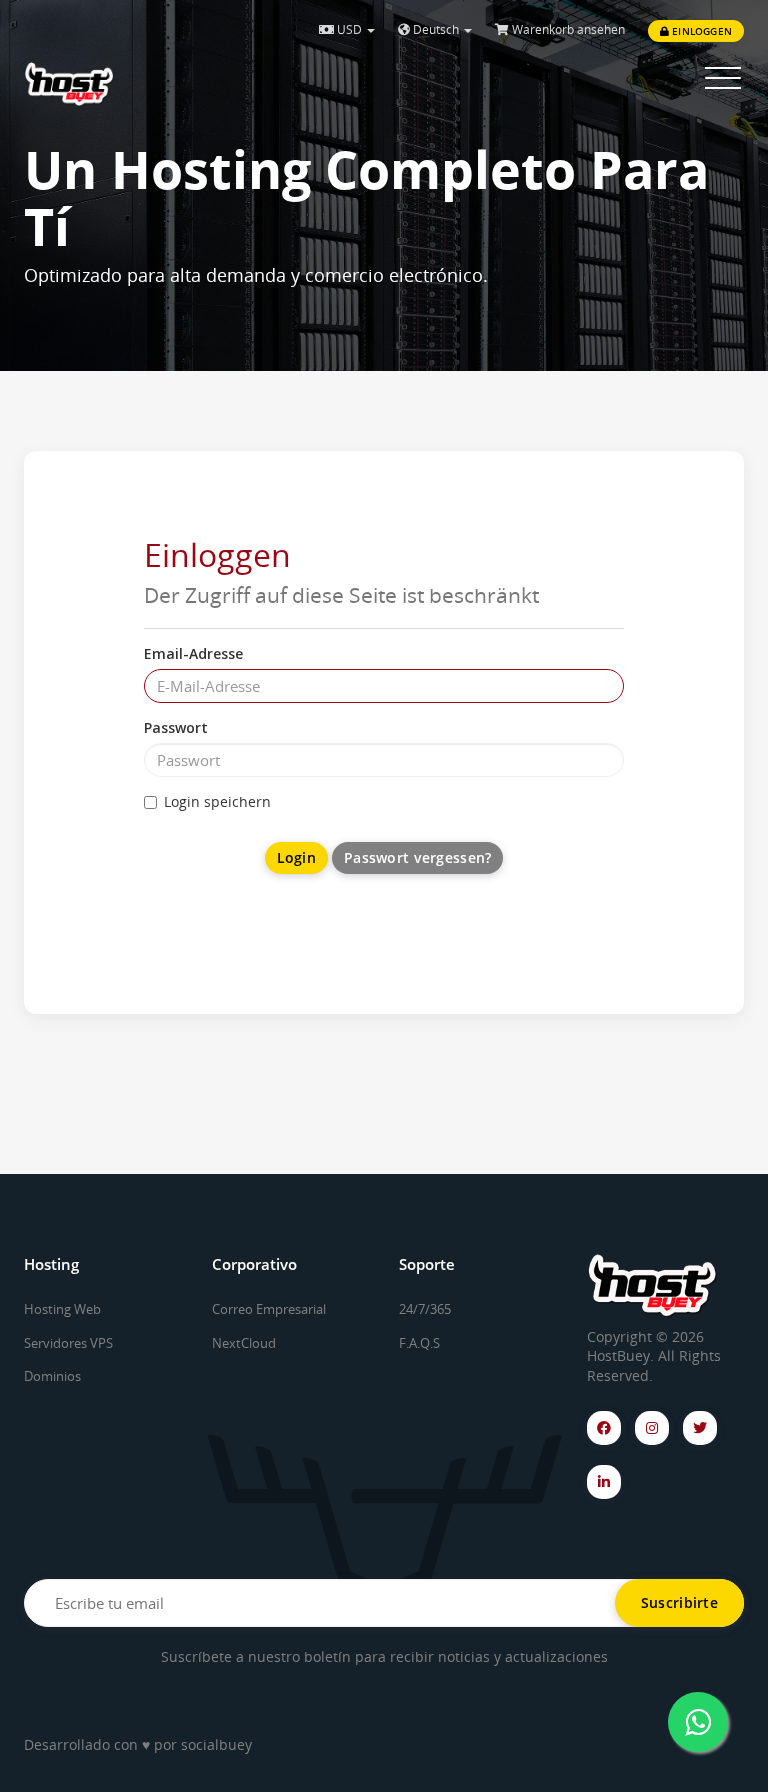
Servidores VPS (68, 1343)
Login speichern (217, 801)
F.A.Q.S (419, 1343)
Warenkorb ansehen (567, 29)
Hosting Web (62, 1309)
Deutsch (436, 29)
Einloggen (700, 31)
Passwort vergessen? (417, 857)
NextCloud (244, 1343)
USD (349, 29)
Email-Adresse (193, 653)
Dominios (52, 1376)
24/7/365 (425, 1309)
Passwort (176, 727)
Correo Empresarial (269, 1309)
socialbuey (216, 1744)
